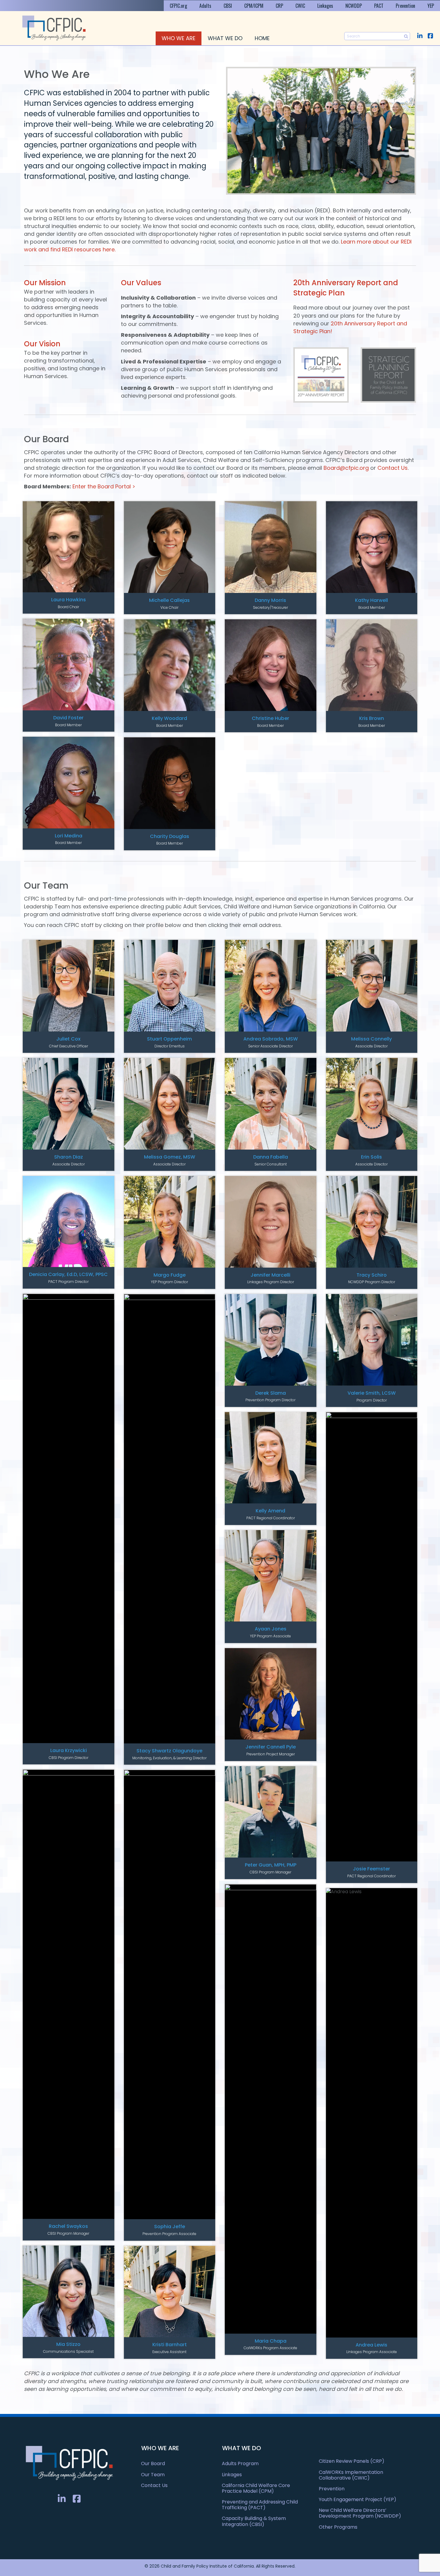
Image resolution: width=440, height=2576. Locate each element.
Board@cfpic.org (346, 468)
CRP (279, 6)
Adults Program (240, 2463)
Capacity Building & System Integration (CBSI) (254, 2521)
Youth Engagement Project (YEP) (358, 2499)
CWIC (300, 6)
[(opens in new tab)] (321, 374)
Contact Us (393, 468)
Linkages (325, 6)
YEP (431, 6)
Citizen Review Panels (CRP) (352, 2461)
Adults (205, 6)
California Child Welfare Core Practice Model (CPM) (256, 2488)
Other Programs (338, 2527)
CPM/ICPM (254, 6)
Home (262, 38)
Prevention (405, 6)
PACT (379, 6)
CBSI (228, 6)
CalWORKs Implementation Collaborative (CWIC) (351, 2475)
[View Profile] (69, 547)
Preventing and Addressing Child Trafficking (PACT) (260, 2505)
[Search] (406, 36)
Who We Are (179, 38)
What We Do (225, 38)
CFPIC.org (178, 6)
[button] (420, 36)
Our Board (153, 2463)
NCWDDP (354, 6)
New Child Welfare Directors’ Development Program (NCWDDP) (360, 2513)
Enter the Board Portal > (104, 486)
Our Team (153, 2475)
